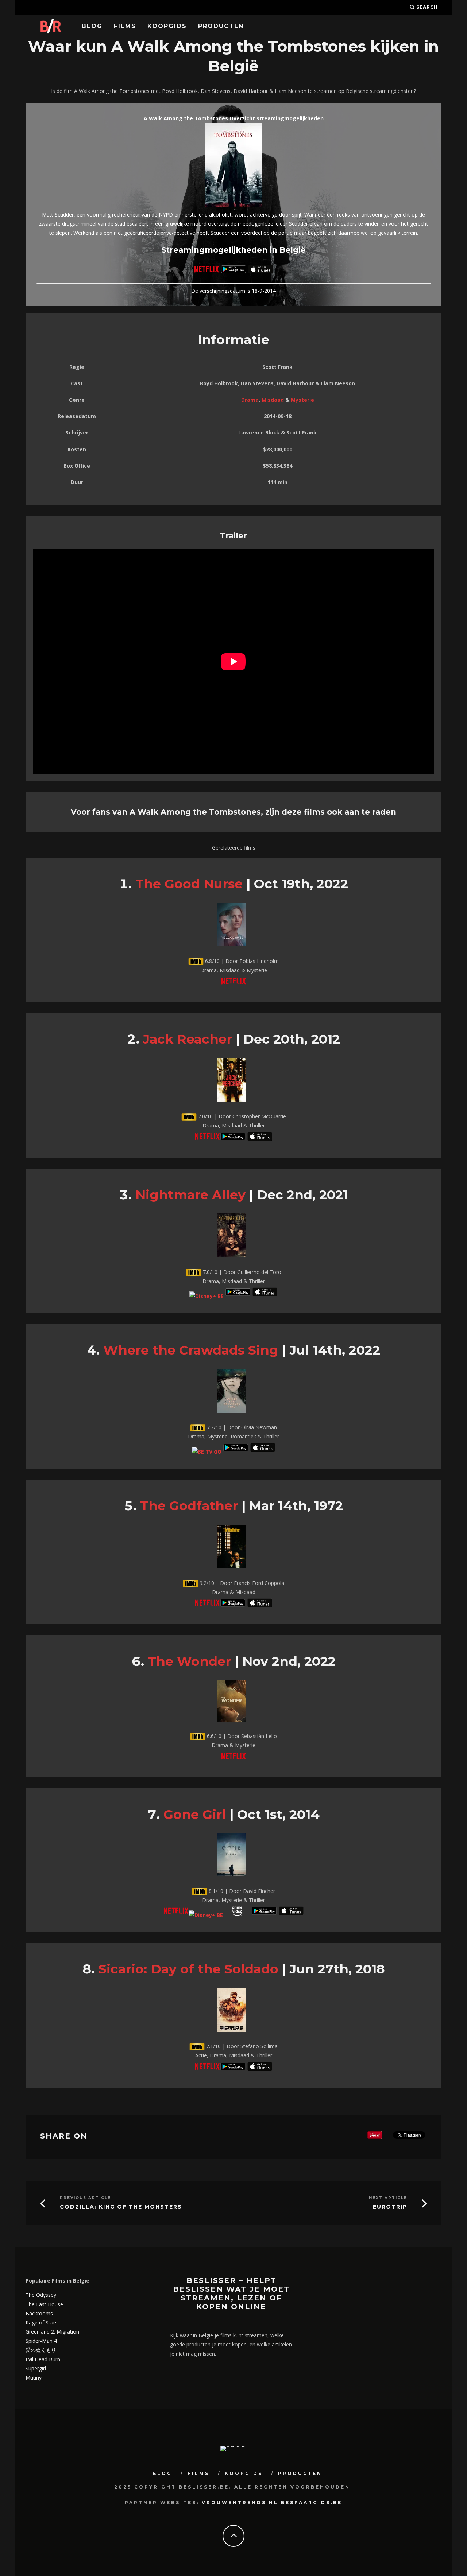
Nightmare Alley (190, 1195)
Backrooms (39, 2313)
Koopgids (167, 26)
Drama (250, 400)
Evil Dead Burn (43, 2359)
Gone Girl (195, 1814)
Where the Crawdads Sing (191, 1350)
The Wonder (189, 1661)
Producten (221, 26)
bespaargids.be (312, 2503)
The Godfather (189, 1506)
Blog (92, 26)
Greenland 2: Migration (52, 2332)
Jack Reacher (188, 1039)
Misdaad (273, 400)
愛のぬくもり (41, 2350)
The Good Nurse (189, 884)
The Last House (44, 2304)
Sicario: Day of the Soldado (188, 1969)
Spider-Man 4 (41, 2341)
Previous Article (85, 2198)
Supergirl (36, 2368)
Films (125, 26)
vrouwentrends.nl (240, 2503)
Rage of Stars (42, 2322)
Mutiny (34, 2378)
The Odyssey (41, 2295)
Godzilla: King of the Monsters (121, 2207)
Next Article (388, 2198)
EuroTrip (390, 2207)
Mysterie (302, 400)
